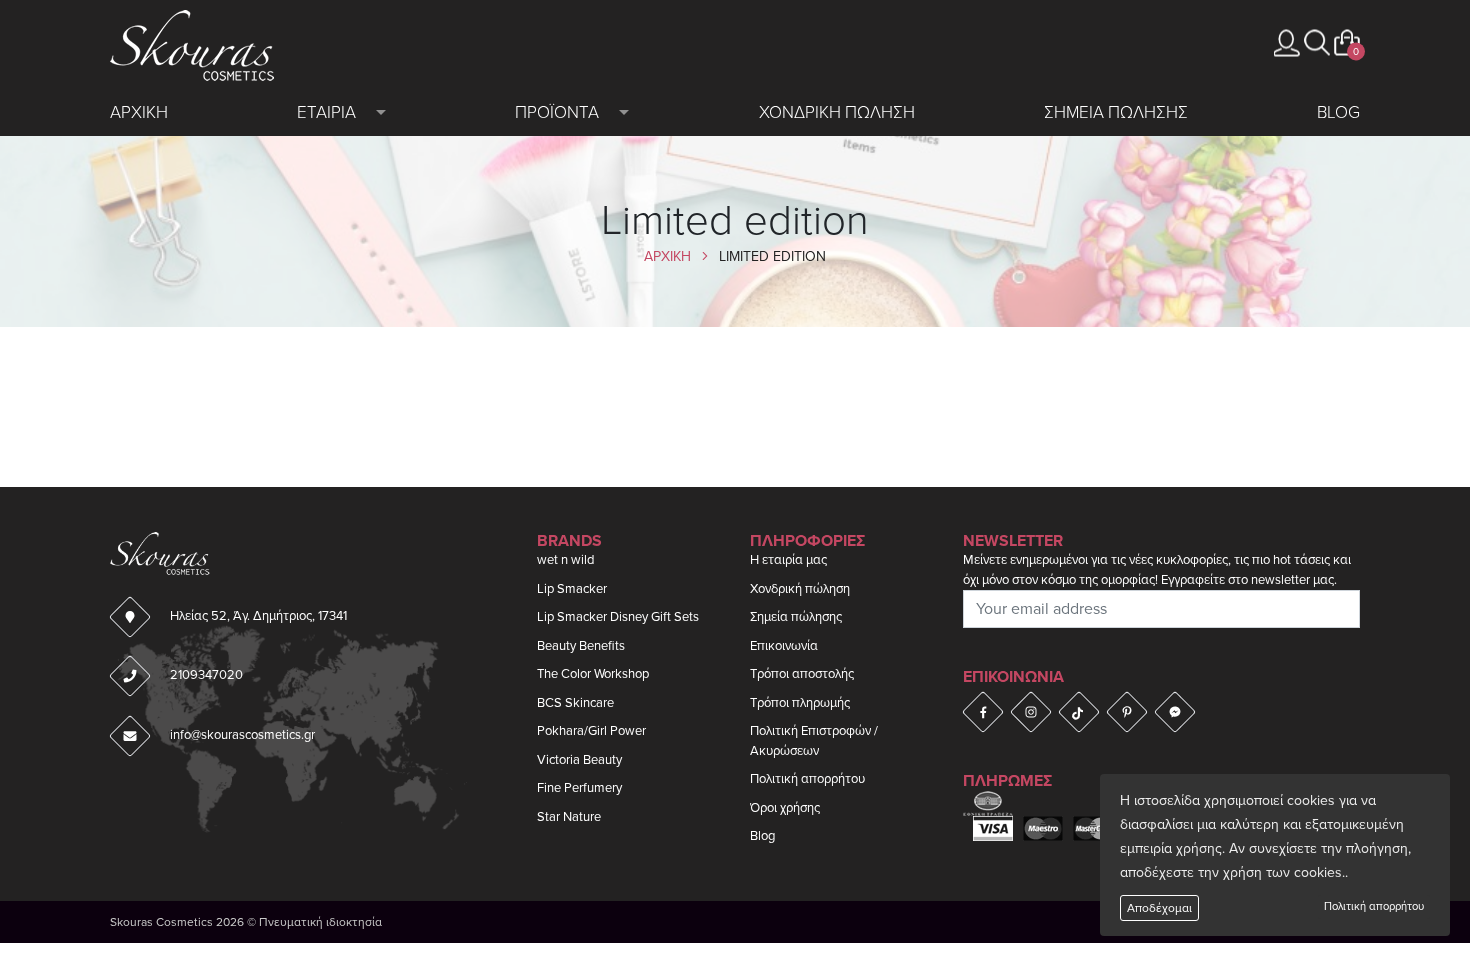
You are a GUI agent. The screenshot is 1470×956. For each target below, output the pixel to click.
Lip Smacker (572, 589)
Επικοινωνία (784, 646)
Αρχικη (139, 112)
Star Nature (569, 817)
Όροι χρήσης (785, 808)
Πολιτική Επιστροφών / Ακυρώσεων (814, 741)
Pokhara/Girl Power (591, 731)
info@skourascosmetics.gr (242, 735)
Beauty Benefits (581, 646)
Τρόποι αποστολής (802, 674)
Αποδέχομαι (1159, 908)
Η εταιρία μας (788, 560)
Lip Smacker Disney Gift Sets (618, 617)
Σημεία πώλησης (796, 617)
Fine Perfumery (579, 788)
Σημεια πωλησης (1116, 112)
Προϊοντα (557, 112)
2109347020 (206, 675)
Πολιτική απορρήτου (1374, 906)
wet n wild (565, 560)
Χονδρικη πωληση (837, 112)
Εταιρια (326, 112)
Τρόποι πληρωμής (800, 703)
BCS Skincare (575, 703)
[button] (1317, 42)
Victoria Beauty (579, 760)
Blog (1338, 112)
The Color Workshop (593, 674)
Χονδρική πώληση (800, 589)
